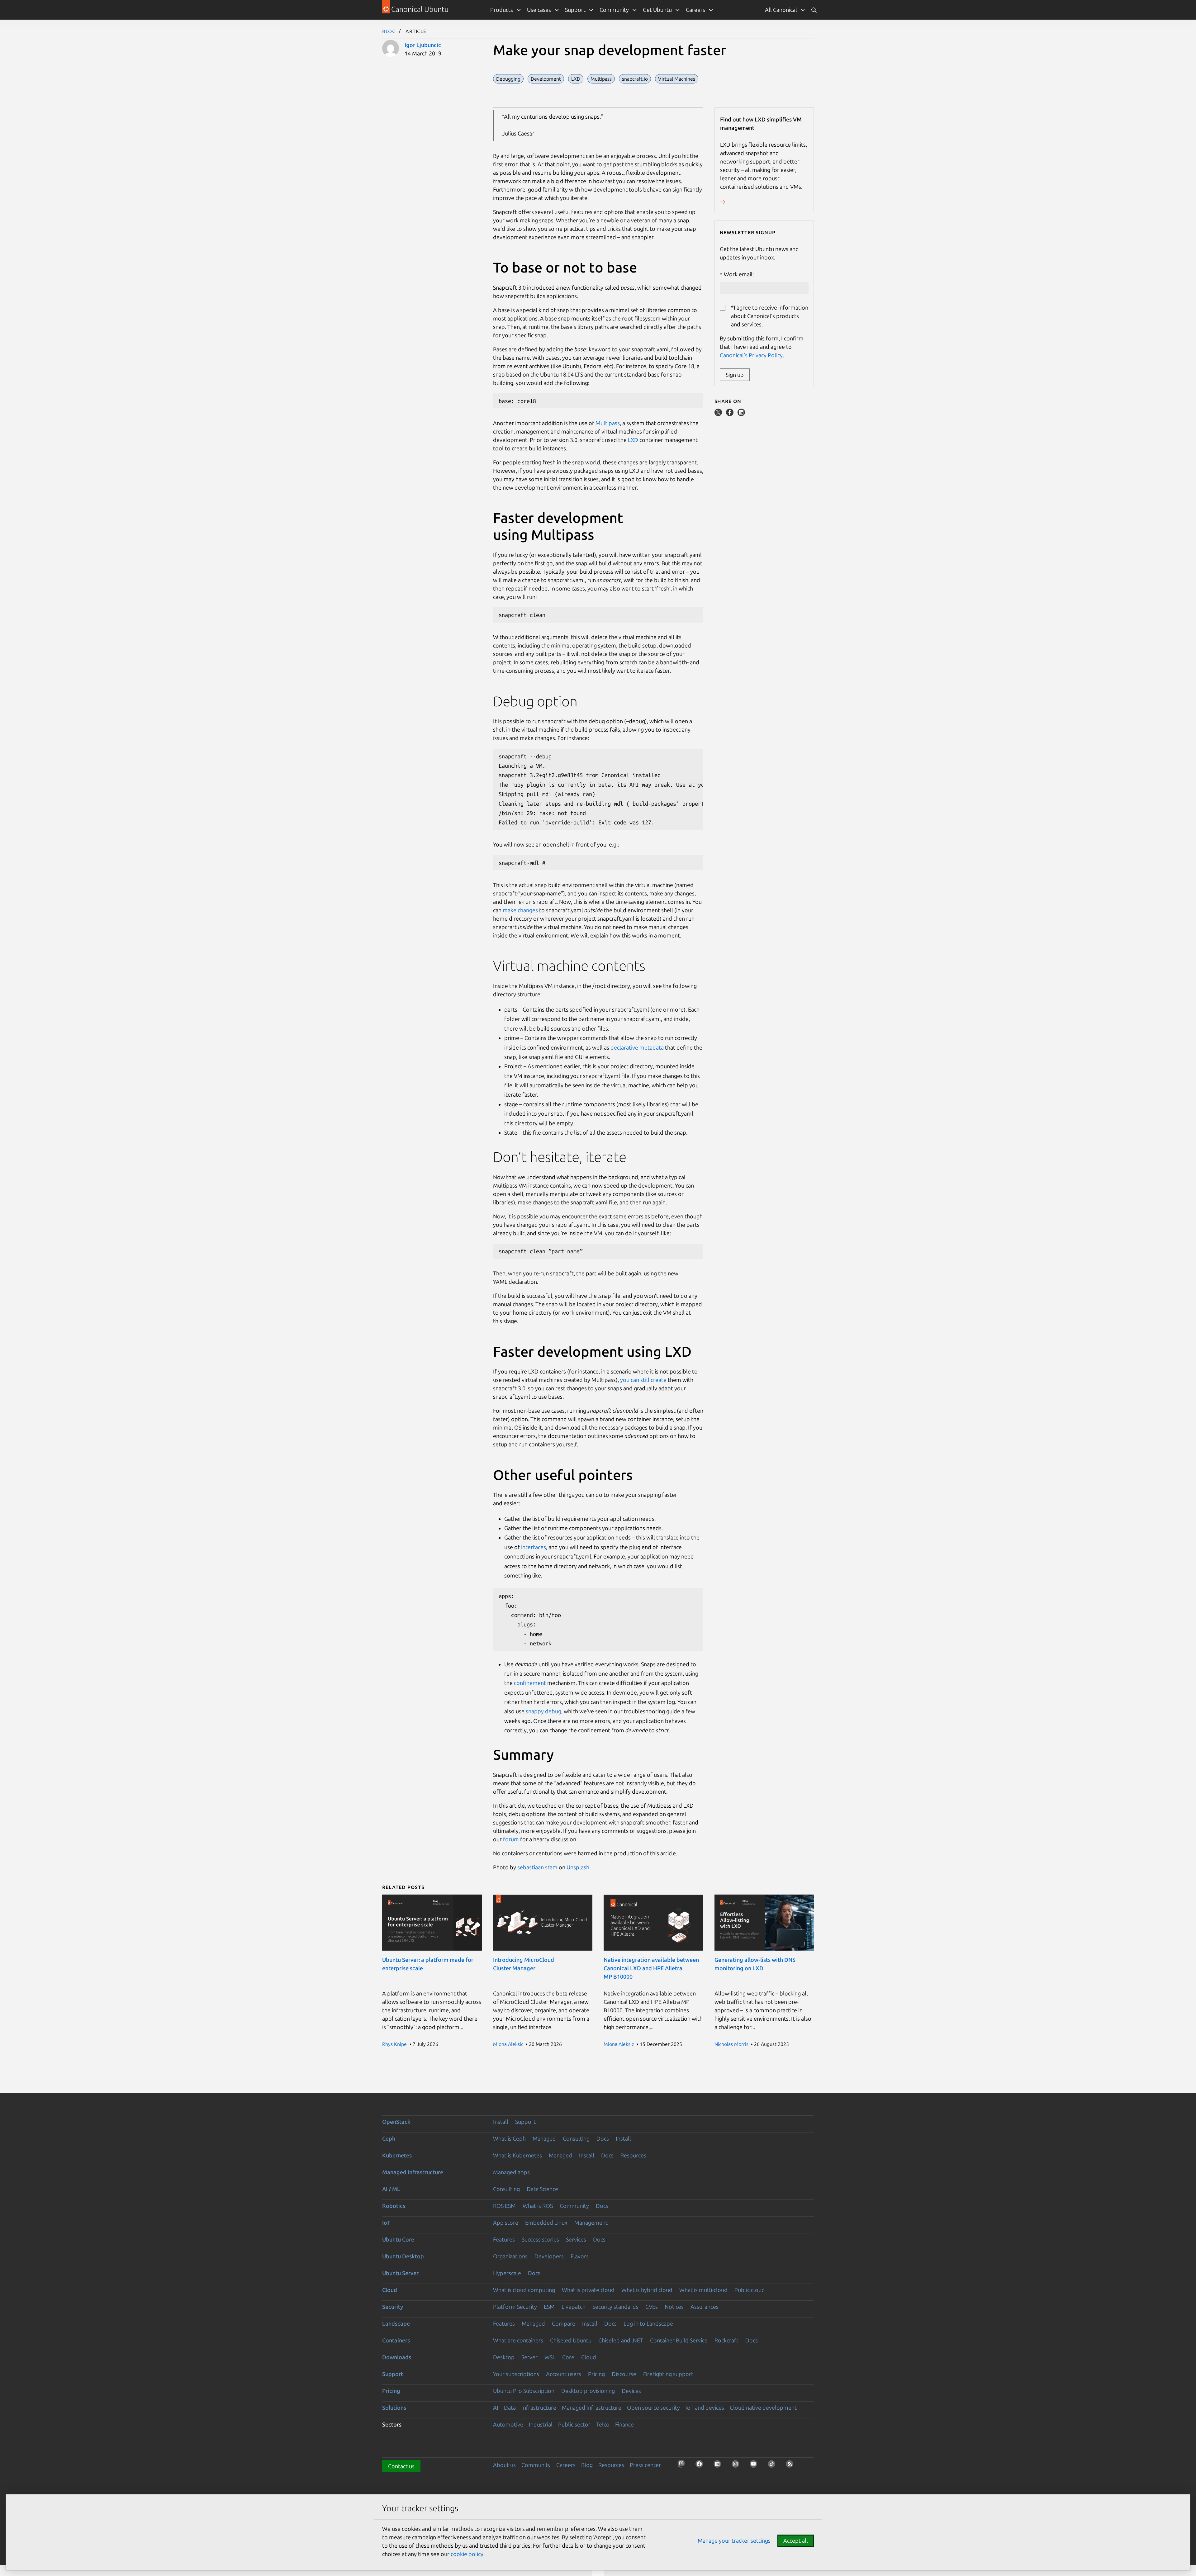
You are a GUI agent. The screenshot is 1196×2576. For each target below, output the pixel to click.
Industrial (541, 2424)
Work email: (739, 274)
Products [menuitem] (502, 10)
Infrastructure (539, 2408)
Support (525, 2122)
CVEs (652, 2307)
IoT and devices (705, 2408)
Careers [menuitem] (695, 10)
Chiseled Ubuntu (571, 2340)
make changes (520, 910)
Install (501, 2122)
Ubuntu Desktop (403, 2256)
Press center (645, 2465)
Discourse (624, 2374)
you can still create (643, 1380)
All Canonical (781, 10)
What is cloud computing (524, 2290)
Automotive (508, 2424)
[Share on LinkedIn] (741, 414)
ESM (549, 2307)
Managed (544, 2138)
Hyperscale (507, 2273)
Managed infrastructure (413, 2172)
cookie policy (467, 2554)
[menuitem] (785, 10)
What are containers (518, 2340)
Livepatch (574, 2307)
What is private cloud (588, 2290)
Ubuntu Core (398, 2239)
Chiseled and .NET (621, 2340)
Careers (566, 2465)
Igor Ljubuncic (423, 45)
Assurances (705, 2307)
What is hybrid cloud (647, 2290)
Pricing (596, 2374)
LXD (633, 440)
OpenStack (396, 2122)
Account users (564, 2374)
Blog (389, 31)
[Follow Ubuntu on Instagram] (737, 2466)
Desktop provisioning (588, 2391)
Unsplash (578, 1867)
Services (576, 2239)
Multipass (608, 423)
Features (504, 2239)
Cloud (390, 2290)
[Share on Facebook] (730, 414)
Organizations (510, 2256)
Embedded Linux (546, 2223)
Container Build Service (679, 2340)
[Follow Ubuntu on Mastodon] (683, 2466)
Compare (564, 2323)
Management (591, 2223)
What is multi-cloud (703, 2290)
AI (496, 2408)
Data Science (542, 2189)
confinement (530, 1683)
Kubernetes (397, 2155)
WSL (550, 2357)
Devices (631, 2391)
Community (574, 2206)
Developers (549, 2256)
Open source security (653, 2408)
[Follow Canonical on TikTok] (773, 2466)
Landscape (396, 2323)
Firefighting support (668, 2374)
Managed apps (511, 2172)
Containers (396, 2340)
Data (510, 2408)
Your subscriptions (516, 2374)
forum (511, 1839)
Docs (603, 2138)
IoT (386, 2223)
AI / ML (391, 2189)
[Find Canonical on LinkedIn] (719, 2466)
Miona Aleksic (508, 2044)
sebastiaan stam (537, 1867)
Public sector (574, 2424)
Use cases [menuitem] (539, 10)
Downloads (397, 2357)
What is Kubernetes (517, 2155)
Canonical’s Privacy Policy (751, 355)
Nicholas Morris (731, 2044)
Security (393, 2307)
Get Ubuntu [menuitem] (657, 10)
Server (529, 2357)
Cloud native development (763, 2408)
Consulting (576, 2138)
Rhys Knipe (394, 2044)
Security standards (615, 2307)
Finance (624, 2424)
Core (568, 2357)
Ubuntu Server (400, 2273)
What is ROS (538, 2206)
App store (506, 2223)
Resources (633, 2155)
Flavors (580, 2256)
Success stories (540, 2239)
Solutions (394, 2408)
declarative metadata (637, 1047)
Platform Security (515, 2307)
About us (504, 2465)
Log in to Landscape (648, 2323)
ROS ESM (504, 2206)
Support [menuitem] (575, 10)
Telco (603, 2424)
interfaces (534, 1547)
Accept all (796, 2540)
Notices (674, 2307)
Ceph (389, 2138)
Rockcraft (726, 2340)
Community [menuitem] (614, 10)
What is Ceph (509, 2138)
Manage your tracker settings (734, 2540)
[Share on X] (719, 414)
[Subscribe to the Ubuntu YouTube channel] (755, 2466)
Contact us (401, 2466)
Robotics (394, 2206)
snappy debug (543, 1711)
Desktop (504, 2357)
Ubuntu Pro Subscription (524, 2391)
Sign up (735, 375)
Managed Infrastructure (592, 2408)
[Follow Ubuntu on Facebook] (701, 2466)
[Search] (814, 10)
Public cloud (750, 2290)
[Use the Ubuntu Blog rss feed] (791, 2466)
